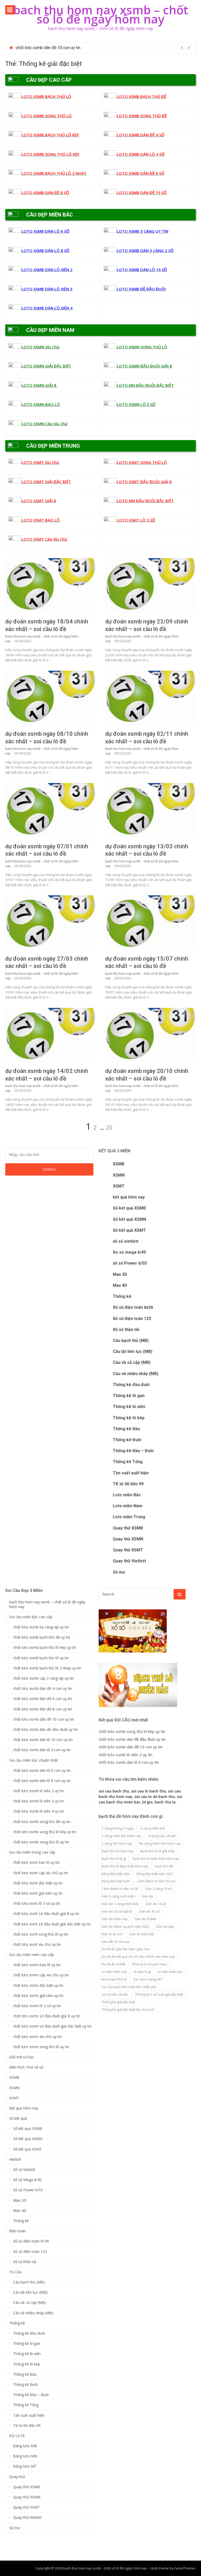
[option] (104, 48)
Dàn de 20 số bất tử (117, 1911)
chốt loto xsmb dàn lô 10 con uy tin (43, 1740)
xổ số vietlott (126, 1241)
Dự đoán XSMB (113, 1964)
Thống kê (122, 1296)
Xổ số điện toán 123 (132, 1319)
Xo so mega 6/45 (129, 1252)
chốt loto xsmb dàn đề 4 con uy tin (43, 1689)
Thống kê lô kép (129, 1418)
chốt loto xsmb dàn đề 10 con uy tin (44, 1719)
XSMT (119, 1186)
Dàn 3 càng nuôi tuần (118, 1896)
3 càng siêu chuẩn (162, 1836)
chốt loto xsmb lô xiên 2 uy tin (43, 48)
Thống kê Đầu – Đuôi (133, 1451)
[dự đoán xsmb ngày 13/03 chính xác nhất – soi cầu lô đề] (150, 810)
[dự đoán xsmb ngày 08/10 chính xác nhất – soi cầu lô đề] (51, 698)
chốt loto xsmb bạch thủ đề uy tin (42, 1637)
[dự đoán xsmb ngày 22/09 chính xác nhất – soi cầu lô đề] (150, 585)
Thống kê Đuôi (127, 1440)
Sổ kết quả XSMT (129, 1230)
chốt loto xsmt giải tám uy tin (38, 1893)
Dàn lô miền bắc (142, 1934)
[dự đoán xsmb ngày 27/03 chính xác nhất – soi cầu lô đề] (51, 923)
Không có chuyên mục (149, 1964)
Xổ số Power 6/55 (28, 2190)
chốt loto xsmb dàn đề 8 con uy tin (43, 1709)
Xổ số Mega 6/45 (27, 2180)
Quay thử (17, 2477)
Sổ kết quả (18, 2118)
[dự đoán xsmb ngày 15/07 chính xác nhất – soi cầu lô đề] (150, 923)
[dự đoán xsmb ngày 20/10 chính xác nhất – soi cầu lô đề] (150, 1035)
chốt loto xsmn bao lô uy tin (37, 1965)
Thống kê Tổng (128, 1462)
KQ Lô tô (17, 2436)
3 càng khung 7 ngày (118, 1828)
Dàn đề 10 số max (116, 1942)
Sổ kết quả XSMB (129, 1208)
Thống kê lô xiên (129, 1407)
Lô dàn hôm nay (114, 1972)
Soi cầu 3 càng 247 (148, 1979)
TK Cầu (15, 2272)
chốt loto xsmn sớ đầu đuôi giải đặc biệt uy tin (52, 2026)
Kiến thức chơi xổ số (26, 2067)
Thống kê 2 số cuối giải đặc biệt (159, 1994)
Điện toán (17, 2231)
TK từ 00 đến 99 (128, 1484)
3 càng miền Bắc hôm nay (121, 1836)
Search (49, 1169)
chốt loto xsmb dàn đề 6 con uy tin (43, 1699)
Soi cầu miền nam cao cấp (32, 1955)
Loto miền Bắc (127, 1495)
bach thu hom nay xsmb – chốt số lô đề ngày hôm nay (101, 14)
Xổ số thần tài (126, 1330)
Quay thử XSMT (128, 1550)
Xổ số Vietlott (24, 2170)
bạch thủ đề (164, 1866)
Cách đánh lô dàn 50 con (156, 1881)
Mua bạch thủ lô (114, 1979)
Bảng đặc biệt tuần (116, 1881)
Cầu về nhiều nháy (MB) (136, 1374)
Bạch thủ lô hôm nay (118, 1851)
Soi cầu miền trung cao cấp (32, 1852)
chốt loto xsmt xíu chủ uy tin (37, 1944)
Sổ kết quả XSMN (129, 1219)
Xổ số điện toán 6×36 (31, 2241)
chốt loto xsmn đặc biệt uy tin (38, 1985)
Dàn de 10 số (156, 1904)
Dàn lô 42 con (112, 1934)
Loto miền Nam (128, 1506)
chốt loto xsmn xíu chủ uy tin (37, 2037)
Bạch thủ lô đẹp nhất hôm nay (125, 1866)
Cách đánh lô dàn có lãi (120, 1889)
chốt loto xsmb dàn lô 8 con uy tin (42, 1781)
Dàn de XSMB (145, 1919)
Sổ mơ (119, 1572)
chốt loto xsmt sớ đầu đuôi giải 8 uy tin (46, 1914)
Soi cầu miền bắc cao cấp (31, 1617)
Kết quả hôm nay (24, 2108)
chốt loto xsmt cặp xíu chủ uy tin (41, 1873)
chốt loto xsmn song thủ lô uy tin (41, 2047)
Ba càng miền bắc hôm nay (160, 1843)
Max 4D (120, 1285)
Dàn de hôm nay (115, 1919)
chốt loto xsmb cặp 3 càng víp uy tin (43, 1678)
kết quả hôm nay (129, 1197)
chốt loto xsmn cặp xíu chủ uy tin (41, 1975)
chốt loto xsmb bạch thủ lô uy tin (41, 1658)
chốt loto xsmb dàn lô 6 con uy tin (42, 1771)
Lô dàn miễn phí (170, 1972)
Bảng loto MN (25, 2456)
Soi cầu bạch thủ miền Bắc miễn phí (129, 1987)
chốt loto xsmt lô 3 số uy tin (37, 1903)
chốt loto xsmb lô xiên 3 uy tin (38, 1801)
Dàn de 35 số (149, 1911)
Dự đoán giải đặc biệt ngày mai (125, 1949)
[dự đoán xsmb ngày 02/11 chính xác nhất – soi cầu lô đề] (150, 698)
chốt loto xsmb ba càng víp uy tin (41, 1627)
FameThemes (185, 2568)
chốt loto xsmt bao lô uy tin (36, 1862)
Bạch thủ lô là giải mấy (157, 1851)
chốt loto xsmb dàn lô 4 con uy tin (42, 1750)
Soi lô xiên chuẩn (115, 1994)
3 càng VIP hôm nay (117, 1843)
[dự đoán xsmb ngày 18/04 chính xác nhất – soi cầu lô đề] (51, 585)
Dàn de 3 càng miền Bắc (120, 1904)
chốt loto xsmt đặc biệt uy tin (38, 1883)
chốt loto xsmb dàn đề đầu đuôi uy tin (45, 1730)
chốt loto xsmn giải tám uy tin (38, 1996)
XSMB (119, 1164)
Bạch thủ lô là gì (114, 1859)
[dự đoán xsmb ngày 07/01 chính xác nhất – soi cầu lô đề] (51, 810)
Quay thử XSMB (128, 1528)
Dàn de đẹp (165, 1926)
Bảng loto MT (25, 2466)
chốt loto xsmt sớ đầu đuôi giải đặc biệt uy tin (52, 1924)
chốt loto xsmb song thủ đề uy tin (42, 1822)
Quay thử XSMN (128, 1539)
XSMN (119, 1175)
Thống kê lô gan (129, 1396)
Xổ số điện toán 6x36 (133, 1307)
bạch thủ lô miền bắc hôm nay (156, 1859)
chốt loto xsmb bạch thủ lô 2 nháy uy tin (47, 1668)
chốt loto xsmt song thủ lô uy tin (41, 1934)
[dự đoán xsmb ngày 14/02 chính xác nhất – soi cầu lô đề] (51, 1035)
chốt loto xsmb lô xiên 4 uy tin (38, 1811)
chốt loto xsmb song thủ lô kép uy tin (45, 1832)
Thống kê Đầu (126, 1429)
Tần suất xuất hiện (131, 1473)
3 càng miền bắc (153, 1828)
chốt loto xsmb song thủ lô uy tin (41, 1842)
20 (109, 1127)
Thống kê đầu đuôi (131, 1385)
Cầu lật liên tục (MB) (133, 1351)
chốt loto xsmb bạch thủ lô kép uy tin (44, 1648)
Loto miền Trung (129, 1517)
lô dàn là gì (142, 1972)
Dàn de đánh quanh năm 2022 (125, 1926)
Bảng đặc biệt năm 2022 (155, 1874)
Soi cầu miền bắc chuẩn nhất (33, 1760)
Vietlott (15, 2159)
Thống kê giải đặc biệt (118, 2002)
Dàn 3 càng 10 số (158, 1889)
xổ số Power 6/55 (130, 1263)
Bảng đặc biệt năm (116, 1874)
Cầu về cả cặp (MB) (132, 1362)
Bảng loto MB (25, 2446)
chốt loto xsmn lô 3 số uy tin (37, 2006)
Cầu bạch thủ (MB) (131, 1340)
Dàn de (147, 1896)
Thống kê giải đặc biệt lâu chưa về (128, 2010)
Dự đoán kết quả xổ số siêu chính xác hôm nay (138, 1956)
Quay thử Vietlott (129, 1561)
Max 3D (120, 1274)
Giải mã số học (22, 2057)
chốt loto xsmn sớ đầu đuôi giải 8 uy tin (47, 2016)
